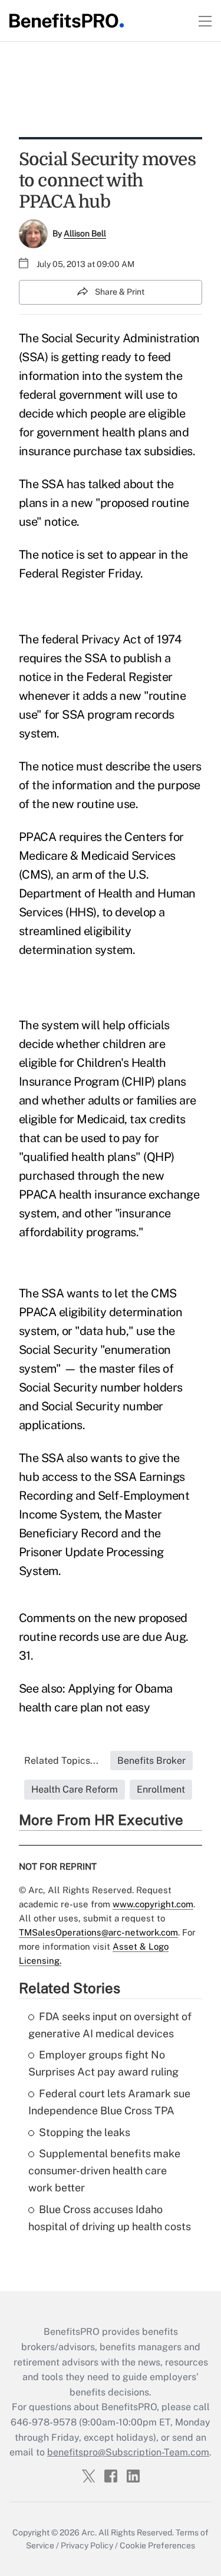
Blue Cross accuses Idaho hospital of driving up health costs (110, 2218)
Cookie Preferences (157, 2545)
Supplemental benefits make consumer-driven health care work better (104, 2170)
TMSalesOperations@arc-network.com (98, 1932)
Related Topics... (61, 1761)
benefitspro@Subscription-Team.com (128, 2452)
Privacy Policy (87, 2545)
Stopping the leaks (85, 2132)
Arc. (89, 2532)
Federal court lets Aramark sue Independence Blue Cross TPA (109, 2102)
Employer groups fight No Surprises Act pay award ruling (103, 2063)
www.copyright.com (153, 1904)
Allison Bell (85, 233)
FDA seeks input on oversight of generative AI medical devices (110, 2025)
